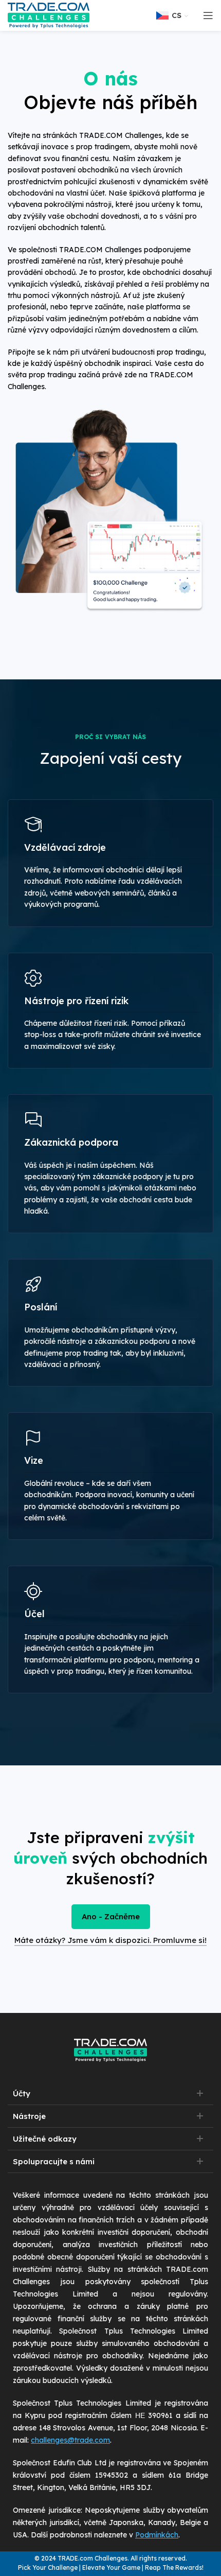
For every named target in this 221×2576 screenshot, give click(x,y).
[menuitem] (174, 15)
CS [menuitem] (177, 15)
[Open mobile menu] (208, 15)
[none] (174, 15)
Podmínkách (157, 2535)
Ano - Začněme (111, 1916)
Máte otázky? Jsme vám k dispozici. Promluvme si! (110, 1940)
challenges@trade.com (70, 2440)
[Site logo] (49, 15)
